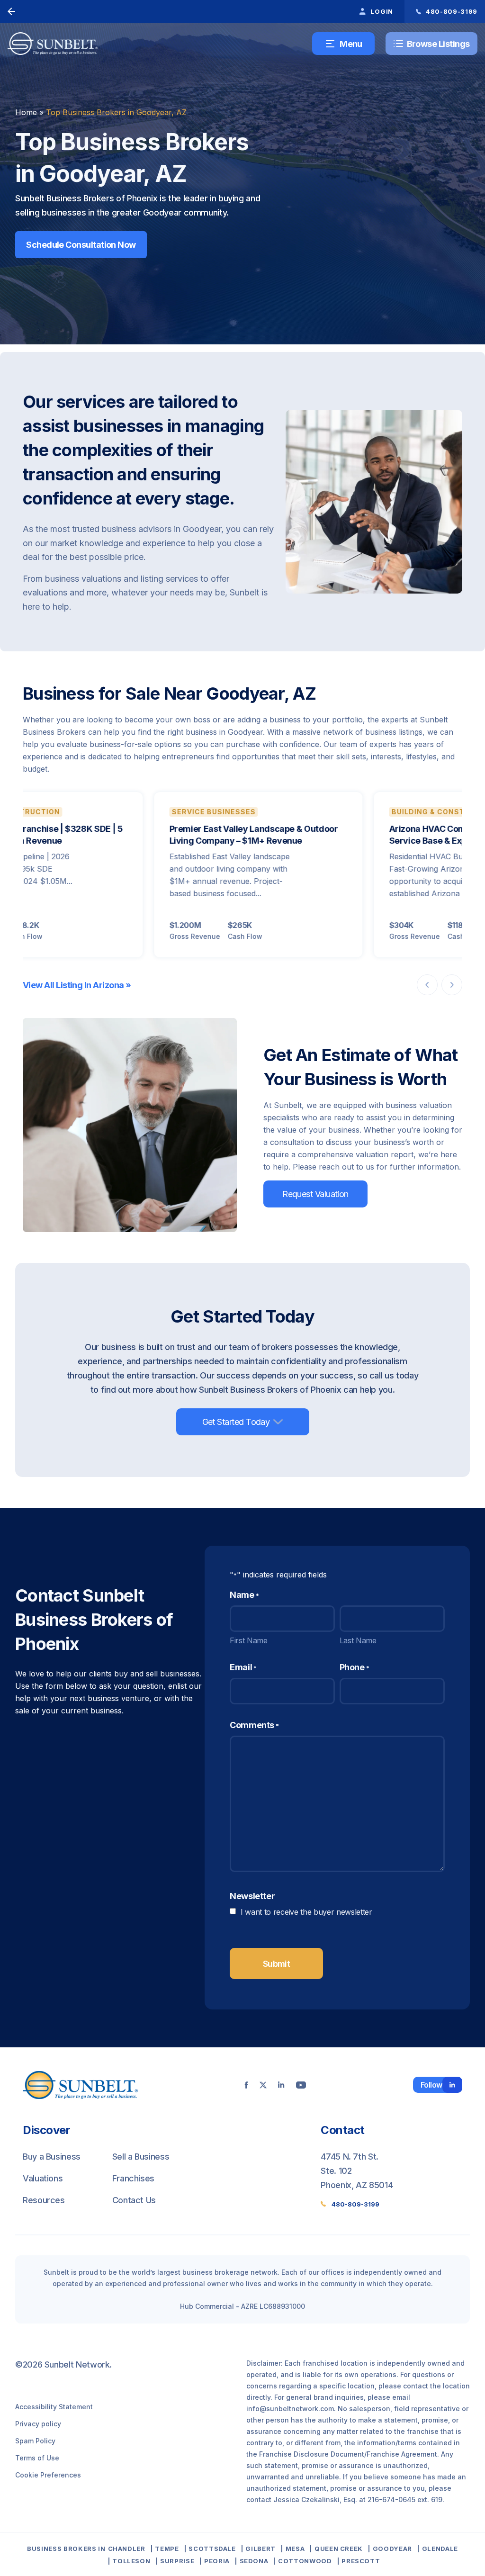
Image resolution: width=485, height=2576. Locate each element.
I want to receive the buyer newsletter (306, 1912)
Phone (355, 1667)
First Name (249, 1640)
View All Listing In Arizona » (77, 985)
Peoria (217, 2561)
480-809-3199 (355, 2204)
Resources (44, 2200)
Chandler (127, 2549)
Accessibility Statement (54, 2407)
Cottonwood (305, 2561)
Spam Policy (35, 2441)
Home (26, 112)
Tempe (167, 2549)
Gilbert (260, 2549)
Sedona (254, 2561)
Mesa (295, 2549)
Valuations (43, 2178)
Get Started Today (236, 1422)
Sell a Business (141, 2157)
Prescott (361, 2561)
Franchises (133, 2178)
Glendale (440, 2549)
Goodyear (392, 2549)
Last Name (358, 1640)
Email (243, 1667)
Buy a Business (52, 2157)
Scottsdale (212, 2549)
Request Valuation (315, 1194)
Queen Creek (339, 2549)
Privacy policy (38, 2424)
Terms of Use (37, 2458)
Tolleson (131, 2561)
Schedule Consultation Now (81, 245)
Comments (254, 1725)
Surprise (177, 2561)
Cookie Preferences (48, 2475)
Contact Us (134, 2200)
